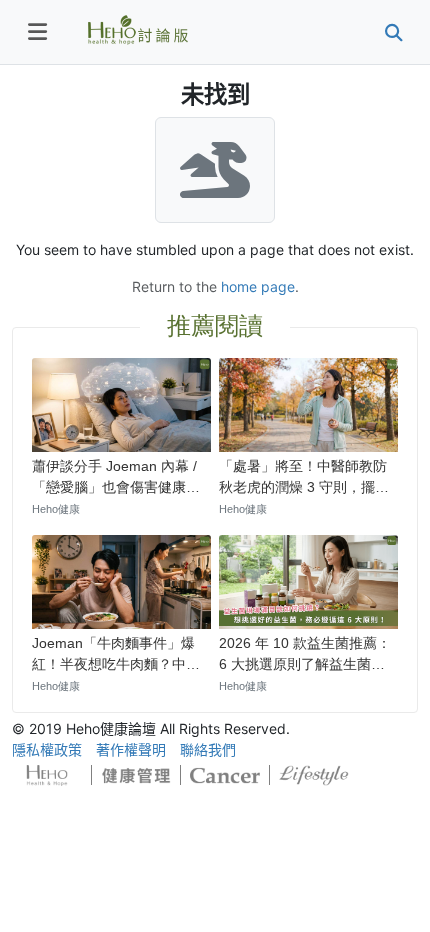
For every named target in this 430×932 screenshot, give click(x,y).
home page (258, 286)
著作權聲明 (131, 749)
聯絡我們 (208, 749)
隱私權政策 (47, 749)
